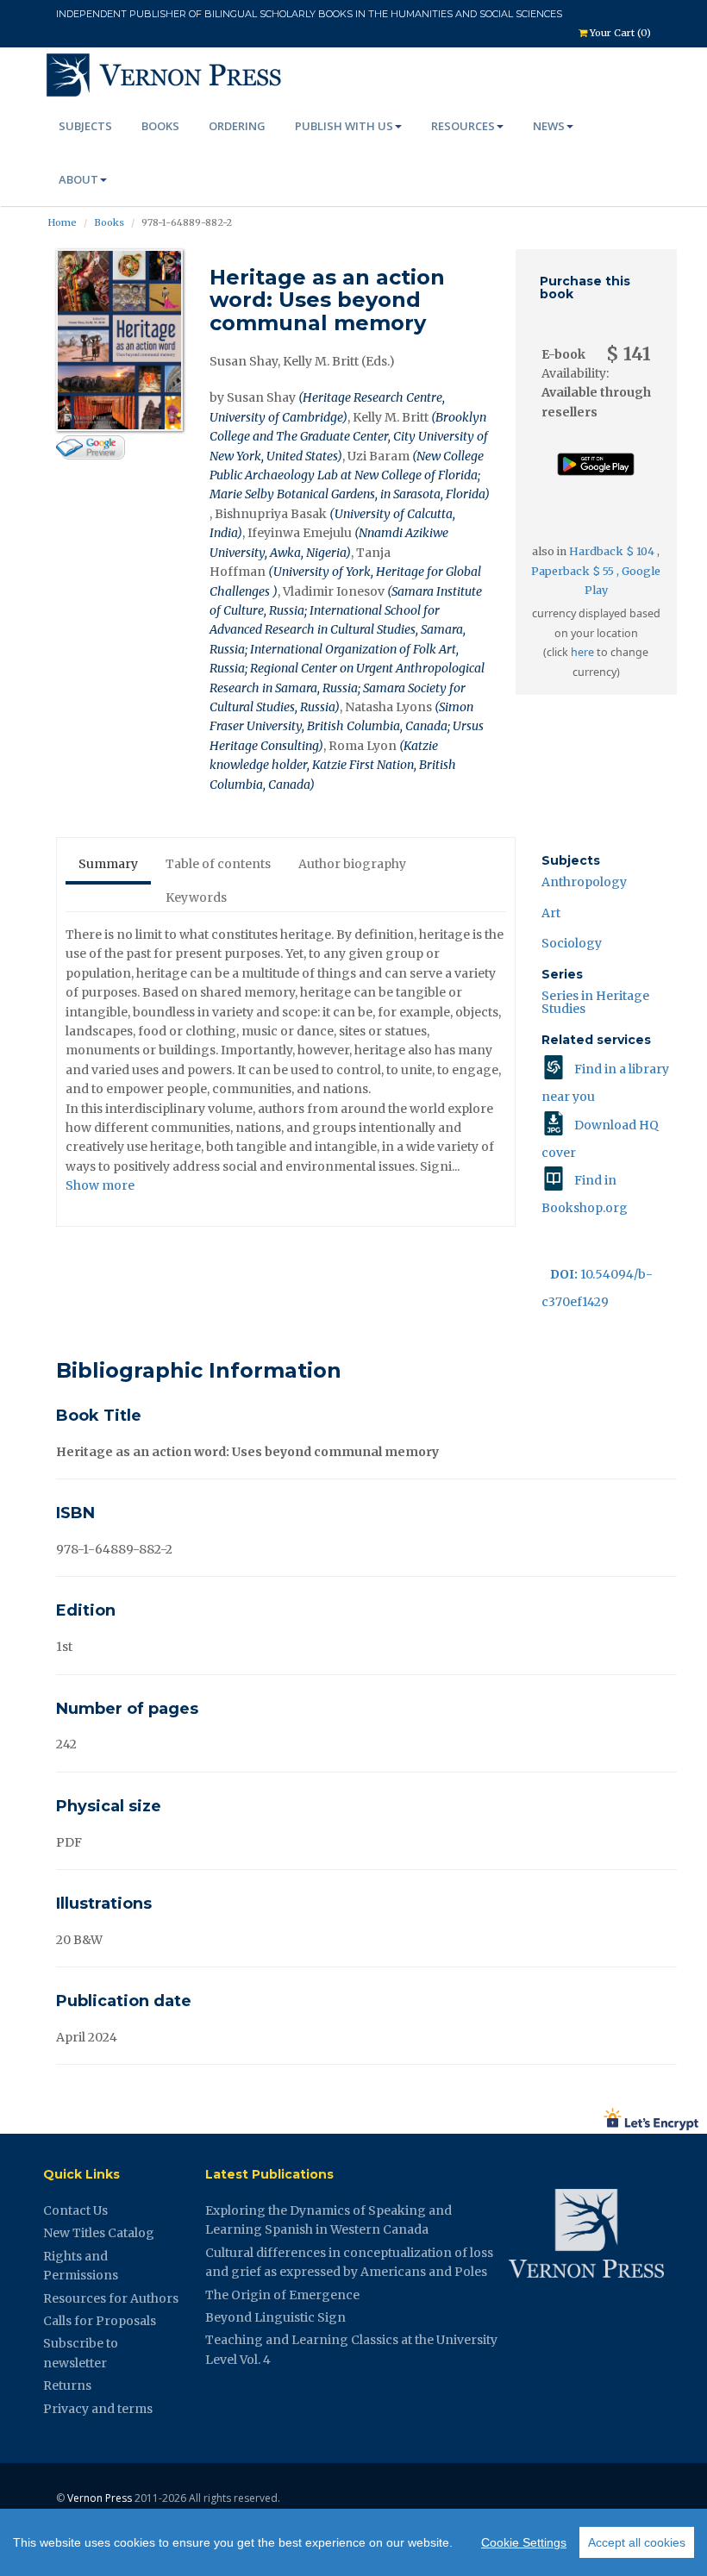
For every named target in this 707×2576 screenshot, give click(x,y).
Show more (100, 1185)
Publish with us (344, 126)
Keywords (196, 897)
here (582, 652)
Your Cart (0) (619, 33)
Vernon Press (100, 2498)
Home (62, 222)
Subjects (85, 126)
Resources (463, 126)
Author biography (352, 864)
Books (160, 126)
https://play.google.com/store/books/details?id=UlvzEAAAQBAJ (596, 482)
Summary (108, 864)
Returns (67, 2385)
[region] (353, 2542)
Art (551, 913)
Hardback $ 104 (613, 551)
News (549, 126)
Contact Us (75, 2210)
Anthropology (584, 882)
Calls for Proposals (100, 2321)
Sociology (572, 943)
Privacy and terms (98, 2409)
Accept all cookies (637, 2542)
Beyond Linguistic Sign (275, 2317)
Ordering (237, 126)
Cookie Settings (524, 2542)
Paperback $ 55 (574, 571)
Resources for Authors (111, 2298)
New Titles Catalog (99, 2233)
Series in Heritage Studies (595, 1002)
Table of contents (218, 864)
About (78, 179)
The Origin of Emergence (282, 2295)
